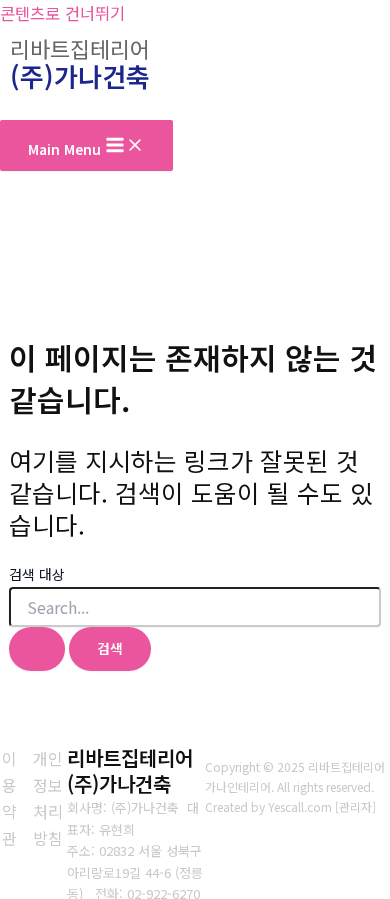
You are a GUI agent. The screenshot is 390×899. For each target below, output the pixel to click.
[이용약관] (9, 798)
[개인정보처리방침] (48, 798)
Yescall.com (300, 806)
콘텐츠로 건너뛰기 (62, 13)
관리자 (355, 806)
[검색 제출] (37, 649)
